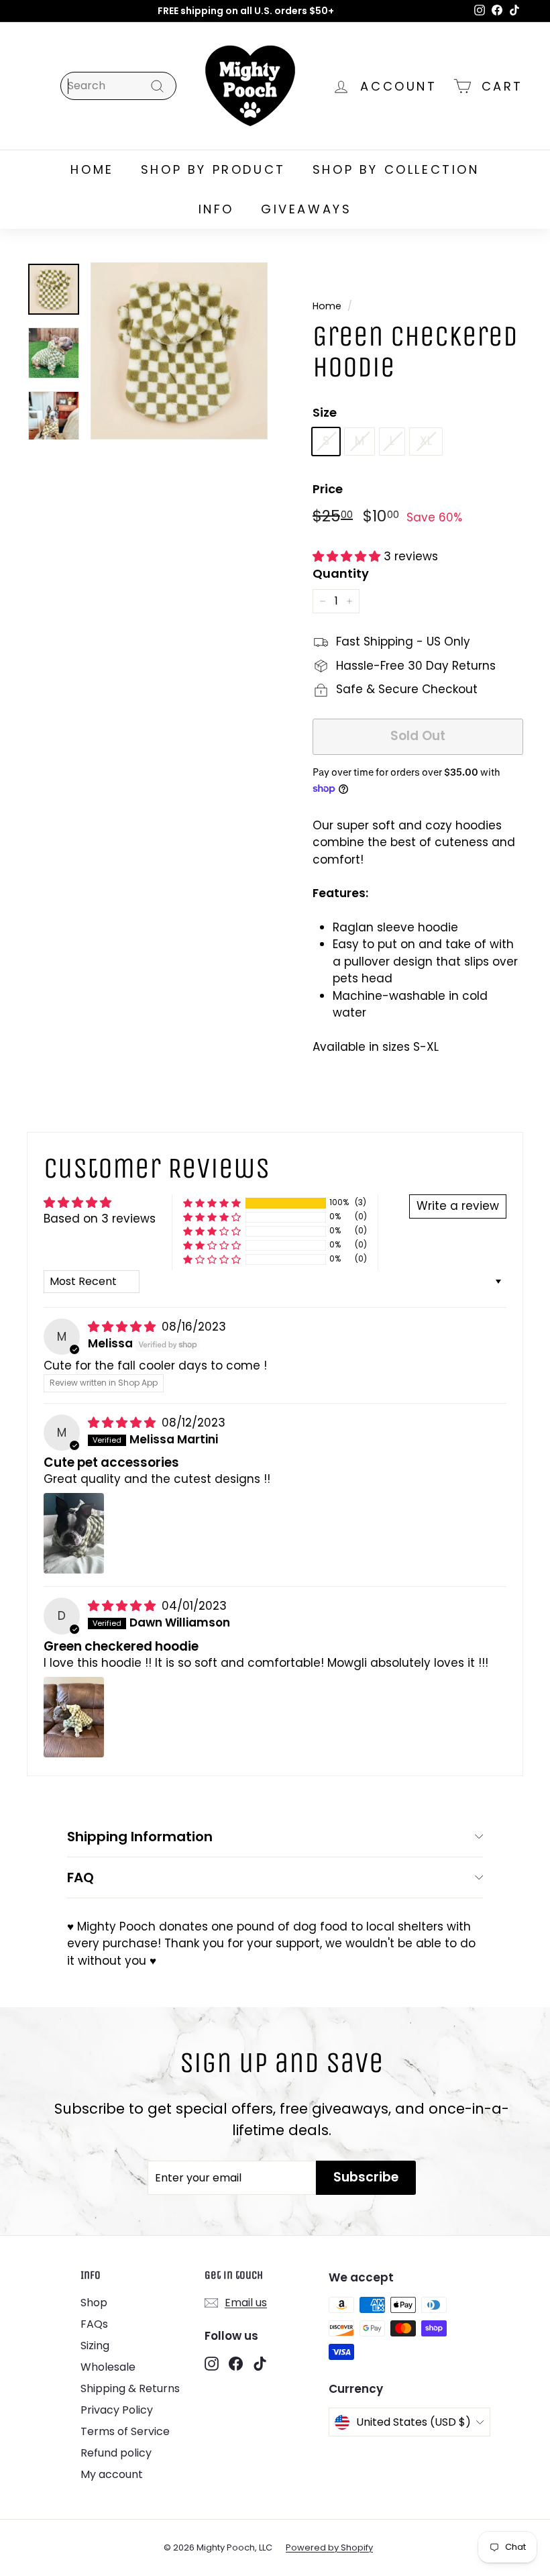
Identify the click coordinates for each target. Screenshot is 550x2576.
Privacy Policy (117, 2410)
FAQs (94, 2324)
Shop (94, 2303)
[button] (348, 556)
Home (327, 306)
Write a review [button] (458, 1206)
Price (328, 489)
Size (325, 412)
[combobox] (118, 86)
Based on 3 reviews (100, 1219)
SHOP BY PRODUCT (213, 169)
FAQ (80, 1877)
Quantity (341, 573)
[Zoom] (179, 351)
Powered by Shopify (329, 2547)
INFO (216, 209)
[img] (123, 1327)
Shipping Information (140, 1837)
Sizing (95, 2346)
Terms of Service (125, 2431)
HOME (92, 169)
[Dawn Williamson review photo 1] (74, 1717)
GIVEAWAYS (306, 209)
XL (426, 441)
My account (112, 2474)
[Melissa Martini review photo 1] (74, 1533)
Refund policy (116, 2453)
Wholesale (108, 2367)
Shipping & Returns (130, 2388)
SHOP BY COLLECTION (396, 169)
